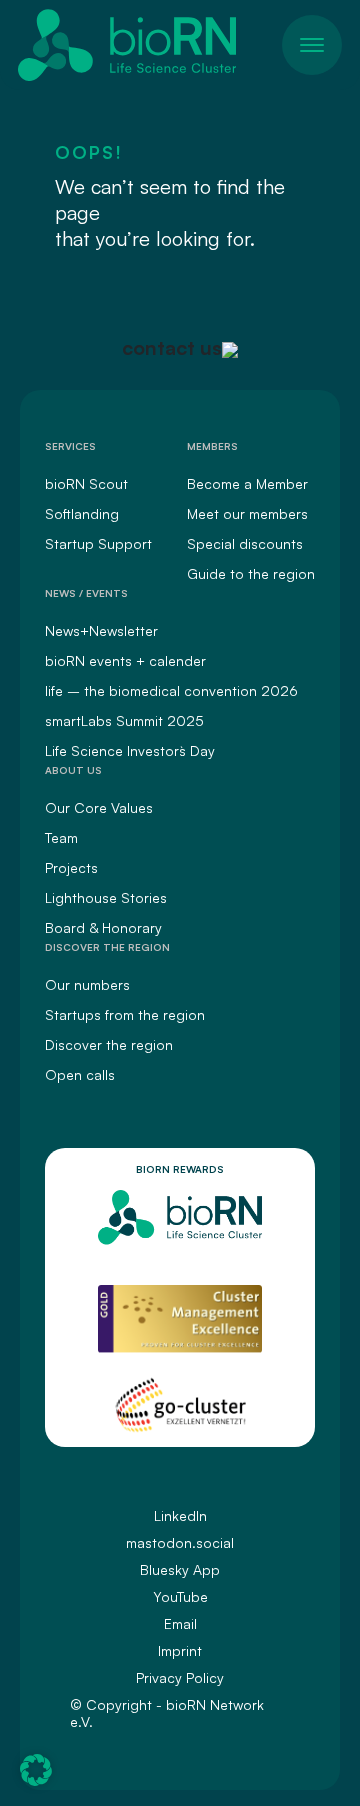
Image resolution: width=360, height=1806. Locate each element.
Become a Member (247, 483)
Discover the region (109, 1044)
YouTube (180, 1596)
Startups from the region (125, 1014)
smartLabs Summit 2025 (124, 720)
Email (180, 1623)
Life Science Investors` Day (130, 750)
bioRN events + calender (125, 660)
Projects (71, 867)
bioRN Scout (86, 483)
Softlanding (82, 513)
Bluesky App (180, 1569)
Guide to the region (251, 573)
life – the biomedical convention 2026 (171, 690)
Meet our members (247, 513)
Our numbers (87, 984)
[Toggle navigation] (312, 45)
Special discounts (245, 543)
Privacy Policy (180, 1677)
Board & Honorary (103, 927)
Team (61, 837)
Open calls (80, 1074)
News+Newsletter (101, 630)
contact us (172, 347)
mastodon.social (180, 1542)
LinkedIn (180, 1515)
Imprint (180, 1650)
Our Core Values (99, 807)
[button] (36, 1770)
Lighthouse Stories (106, 897)
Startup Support (98, 543)
